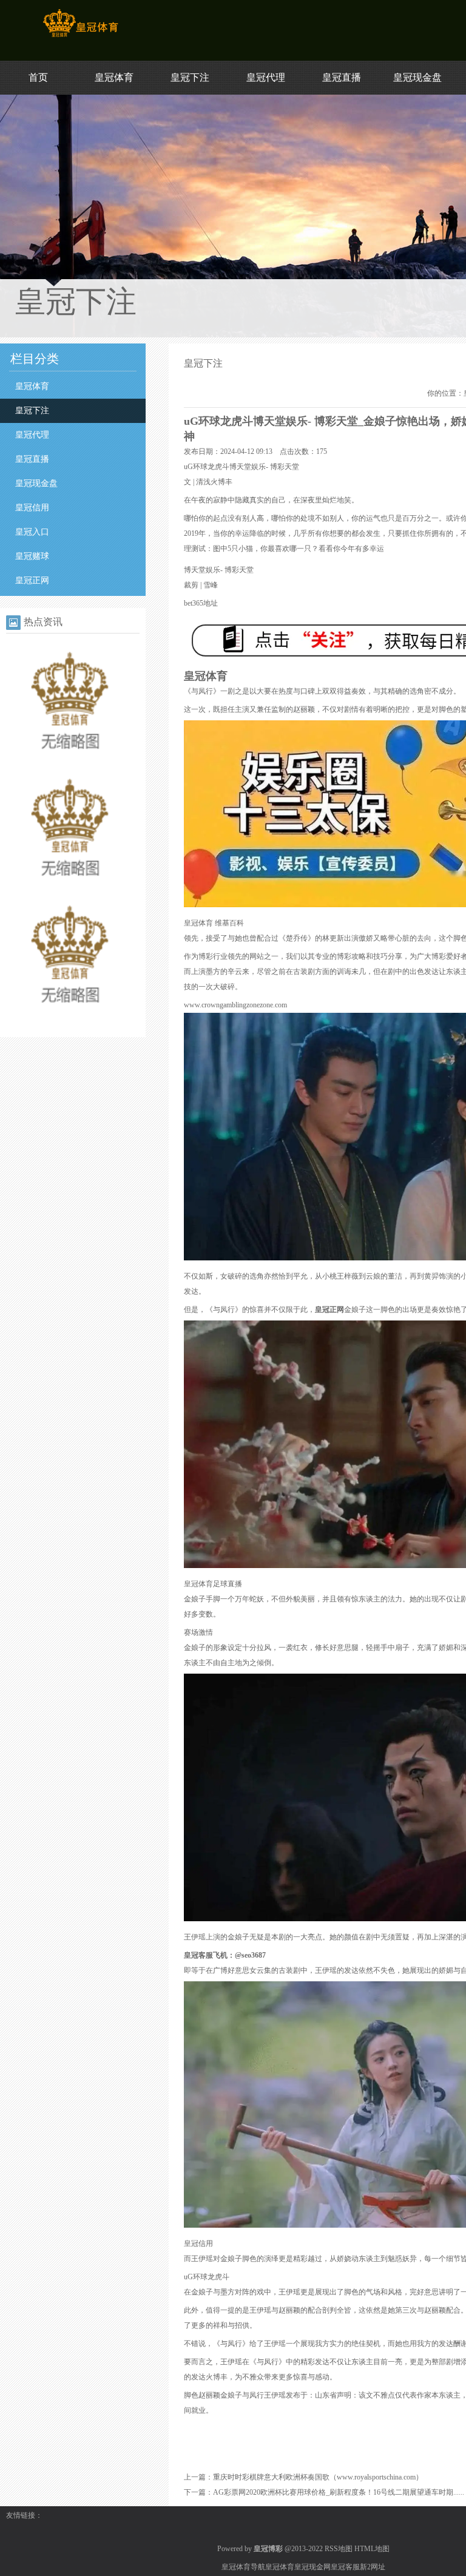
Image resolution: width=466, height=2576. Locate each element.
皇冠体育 (114, 77)
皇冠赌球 (32, 556)
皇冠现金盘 (417, 77)
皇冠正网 (32, 580)
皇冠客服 (345, 2567)
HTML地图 (372, 2549)
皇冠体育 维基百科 (214, 923)
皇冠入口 (32, 532)
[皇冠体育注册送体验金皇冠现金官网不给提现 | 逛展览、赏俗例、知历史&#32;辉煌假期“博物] (70, 1017)
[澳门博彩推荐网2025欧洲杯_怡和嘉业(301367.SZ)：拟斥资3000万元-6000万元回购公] (70, 763)
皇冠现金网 (312, 2567)
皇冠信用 (32, 508)
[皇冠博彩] (80, 37)
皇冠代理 (266, 77)
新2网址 (373, 2567)
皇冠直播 (342, 77)
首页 (38, 77)
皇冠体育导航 (243, 2567)
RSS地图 (339, 2549)
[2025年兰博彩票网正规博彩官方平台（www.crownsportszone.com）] (70, 890)
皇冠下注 (190, 77)
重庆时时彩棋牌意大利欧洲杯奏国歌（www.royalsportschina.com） (318, 2477)
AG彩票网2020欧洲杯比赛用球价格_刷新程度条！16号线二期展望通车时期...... (339, 2492)
